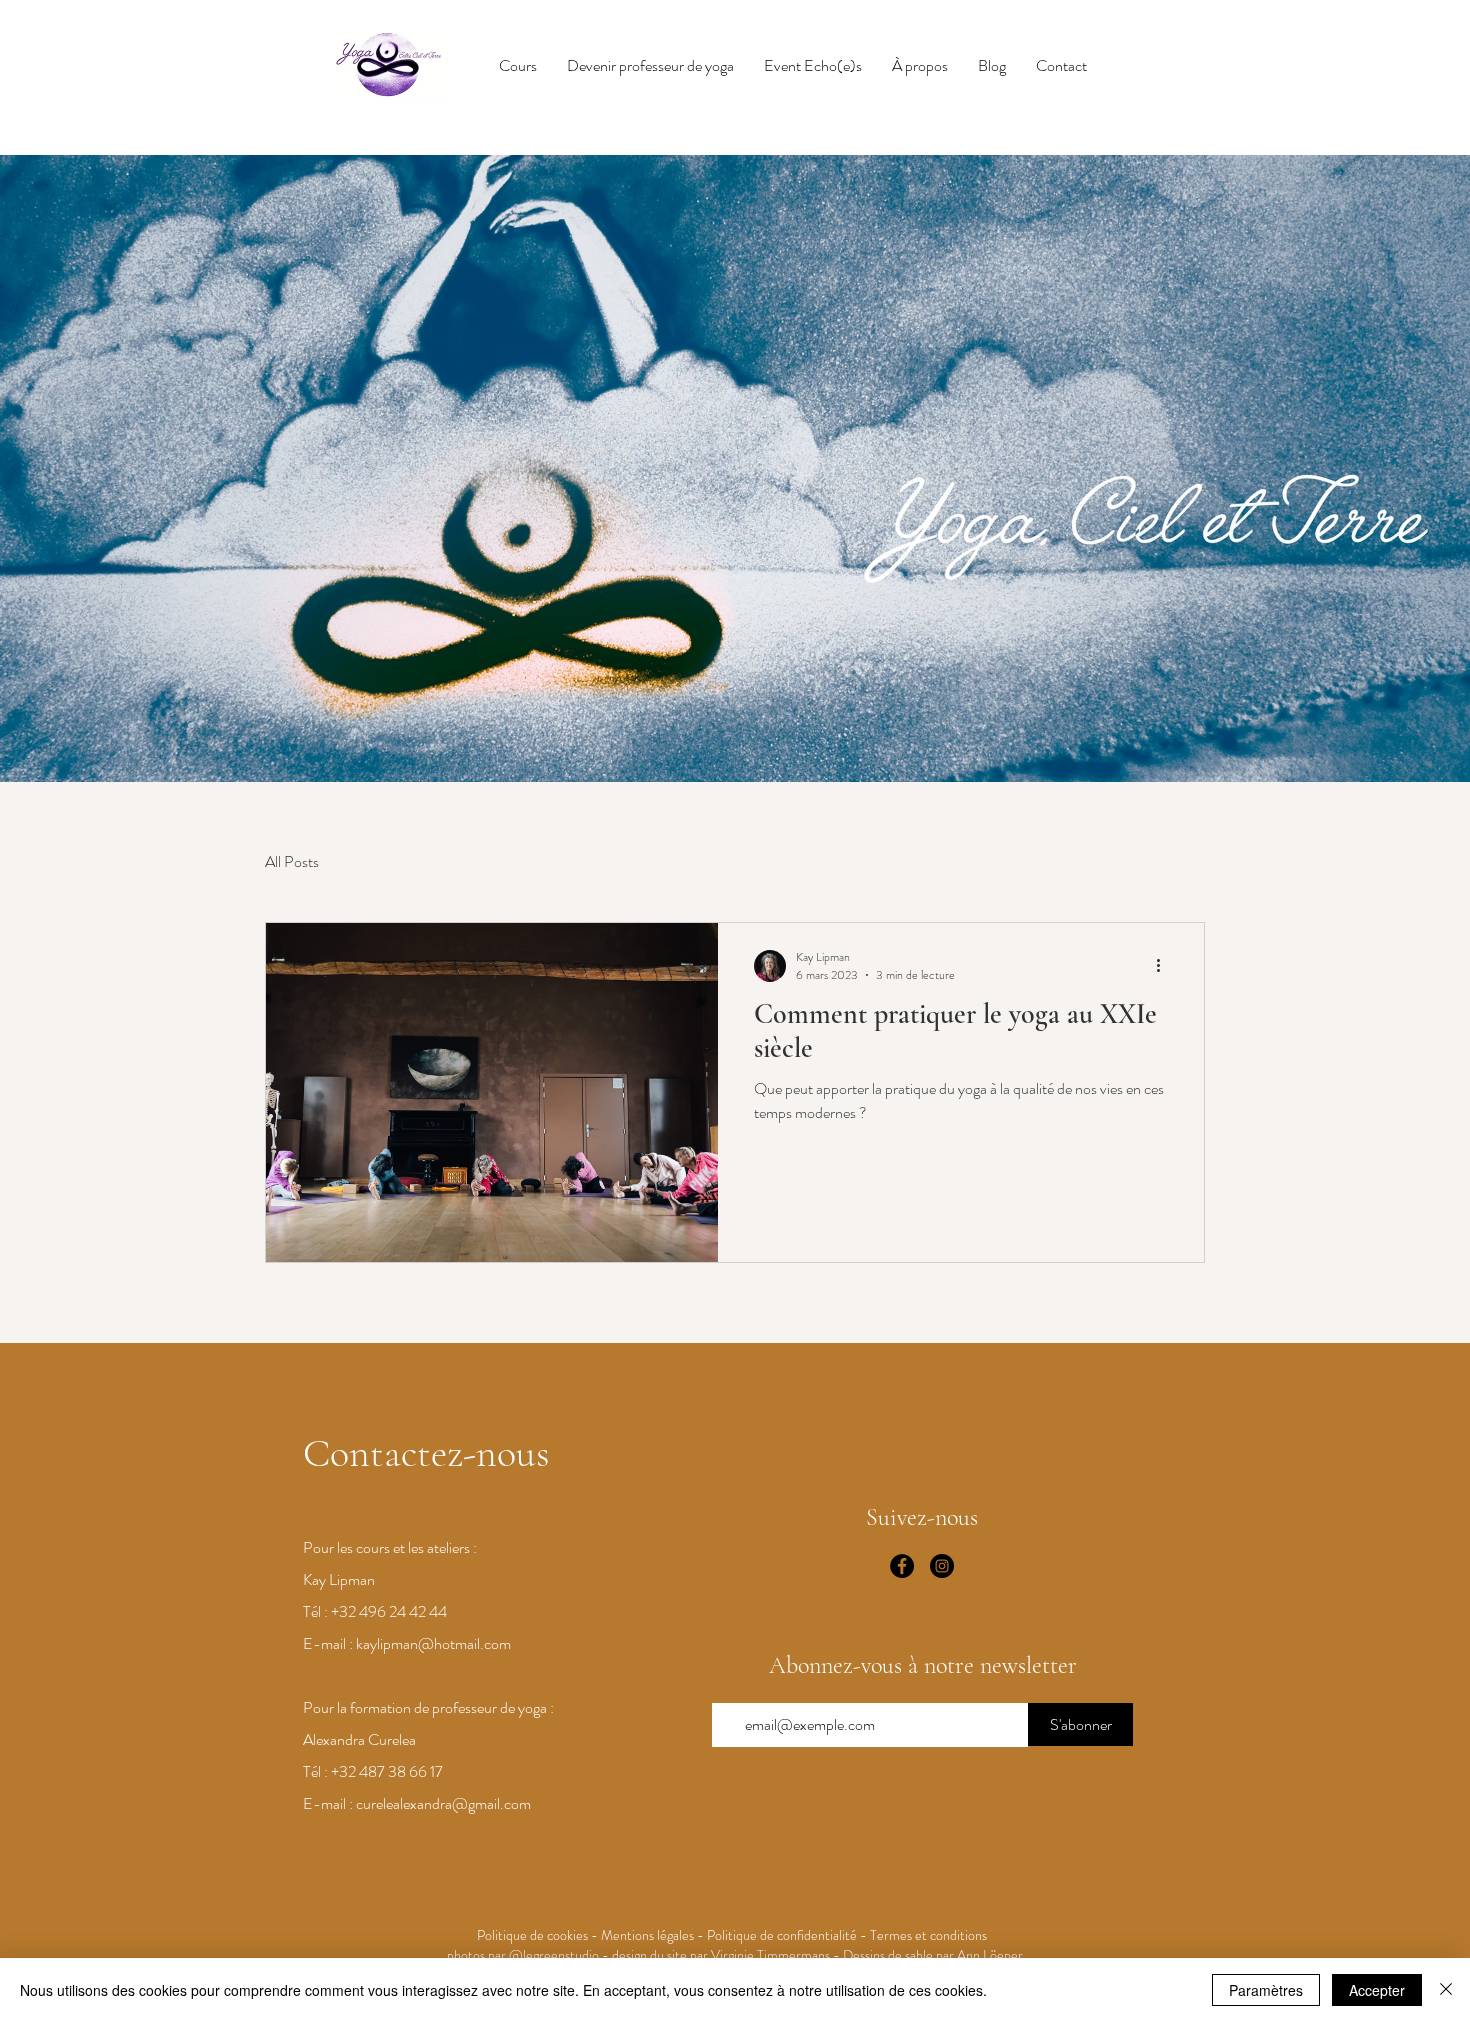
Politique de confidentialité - (788, 1935)
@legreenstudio (554, 1955)
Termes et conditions (931, 1935)
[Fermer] (1446, 1990)
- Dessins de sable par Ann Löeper (926, 1955)
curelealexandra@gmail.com (443, 1803)
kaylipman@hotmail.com (433, 1643)
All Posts (292, 861)
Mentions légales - (654, 1935)
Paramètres (1266, 1990)
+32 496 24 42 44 (389, 1611)
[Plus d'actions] (1165, 966)
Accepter (1377, 1990)
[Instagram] (942, 1566)
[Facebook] (902, 1566)
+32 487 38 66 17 (387, 1771)
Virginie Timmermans (770, 1955)
